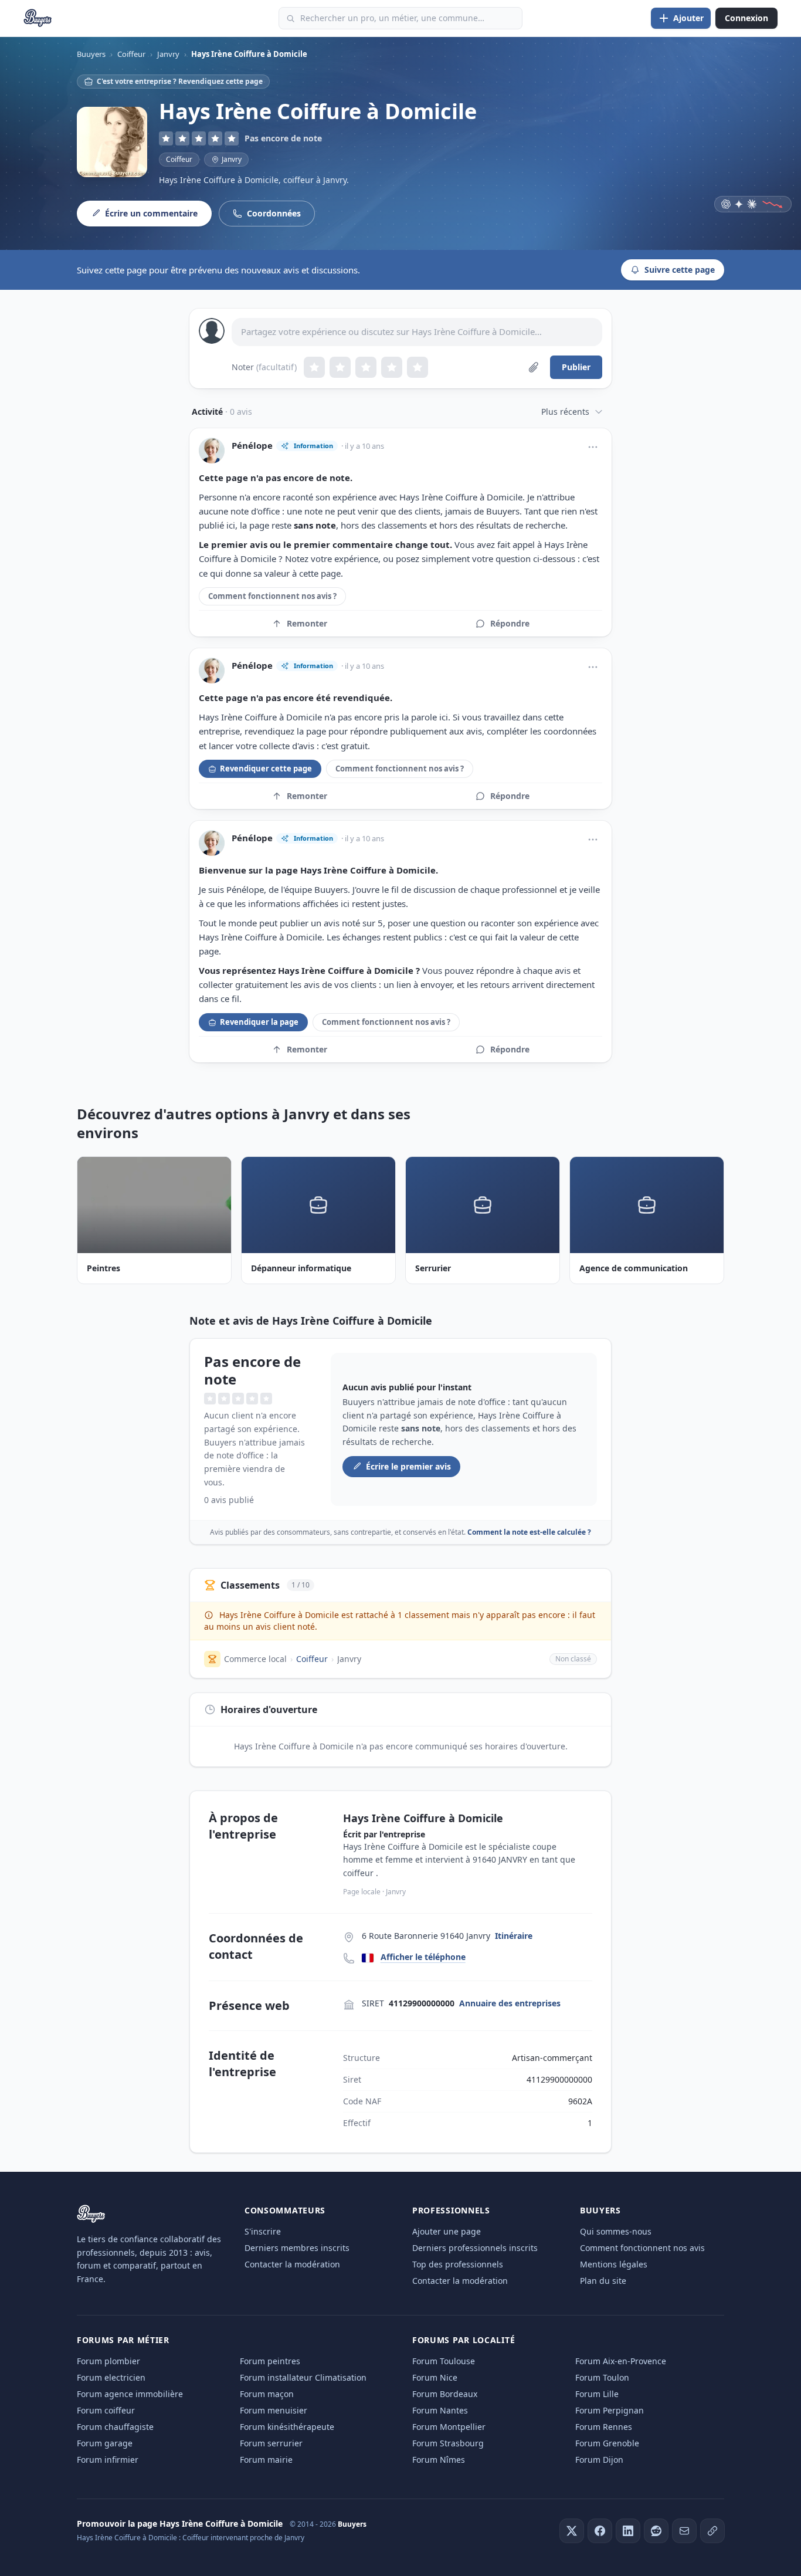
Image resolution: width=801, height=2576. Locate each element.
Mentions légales (614, 2264)
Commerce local (255, 1659)
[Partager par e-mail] (684, 2531)
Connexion (746, 18)
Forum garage (105, 2443)
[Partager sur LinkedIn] (628, 2531)
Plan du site (603, 2281)
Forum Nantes (440, 2410)
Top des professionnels (458, 2264)
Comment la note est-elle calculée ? (529, 1532)
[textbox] (417, 332)
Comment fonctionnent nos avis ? (272, 596)
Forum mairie (266, 2460)
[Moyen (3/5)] (366, 367)
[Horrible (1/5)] (314, 367)
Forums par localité (464, 2340)
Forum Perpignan (610, 2410)
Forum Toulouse (444, 2361)
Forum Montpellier (449, 2427)
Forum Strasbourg (448, 2443)
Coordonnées (274, 213)
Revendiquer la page (259, 1022)
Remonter (307, 623)
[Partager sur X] (572, 2531)
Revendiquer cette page (266, 769)
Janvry (349, 1659)
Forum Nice (435, 2377)
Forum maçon (267, 2394)
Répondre (510, 623)
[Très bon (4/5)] (392, 367)
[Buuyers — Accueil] (38, 18)
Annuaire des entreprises (510, 2003)
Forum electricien (111, 2377)
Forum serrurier (271, 2443)
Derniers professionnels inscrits (475, 2248)
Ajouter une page (447, 2231)
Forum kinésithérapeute (287, 2427)
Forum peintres (270, 2361)
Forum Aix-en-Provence (621, 2361)
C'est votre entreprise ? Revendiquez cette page (180, 81)
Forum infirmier (108, 2460)
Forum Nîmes (439, 2460)
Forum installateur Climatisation (303, 2377)
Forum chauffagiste (115, 2427)
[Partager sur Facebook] (600, 2531)
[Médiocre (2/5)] (340, 367)
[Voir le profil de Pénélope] (212, 451)
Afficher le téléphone (423, 1957)
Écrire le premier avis (408, 1466)
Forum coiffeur (106, 2410)
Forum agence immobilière (130, 2394)
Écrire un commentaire (151, 213)
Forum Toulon (602, 2377)
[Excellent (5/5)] (418, 367)
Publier (576, 367)
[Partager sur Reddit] (656, 2531)
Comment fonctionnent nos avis (642, 2248)
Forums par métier (123, 2340)
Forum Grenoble (607, 2443)
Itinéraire (514, 1936)
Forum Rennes (604, 2427)
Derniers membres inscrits (297, 2248)
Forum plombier (108, 2361)
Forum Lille (597, 2394)
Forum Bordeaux (445, 2394)
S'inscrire (263, 2231)
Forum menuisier (274, 2410)
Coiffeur (179, 159)
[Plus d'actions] (593, 447)
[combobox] (400, 18)
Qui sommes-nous (616, 2231)
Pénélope (252, 446)
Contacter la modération (292, 2264)
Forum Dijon (599, 2460)
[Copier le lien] (712, 2531)
